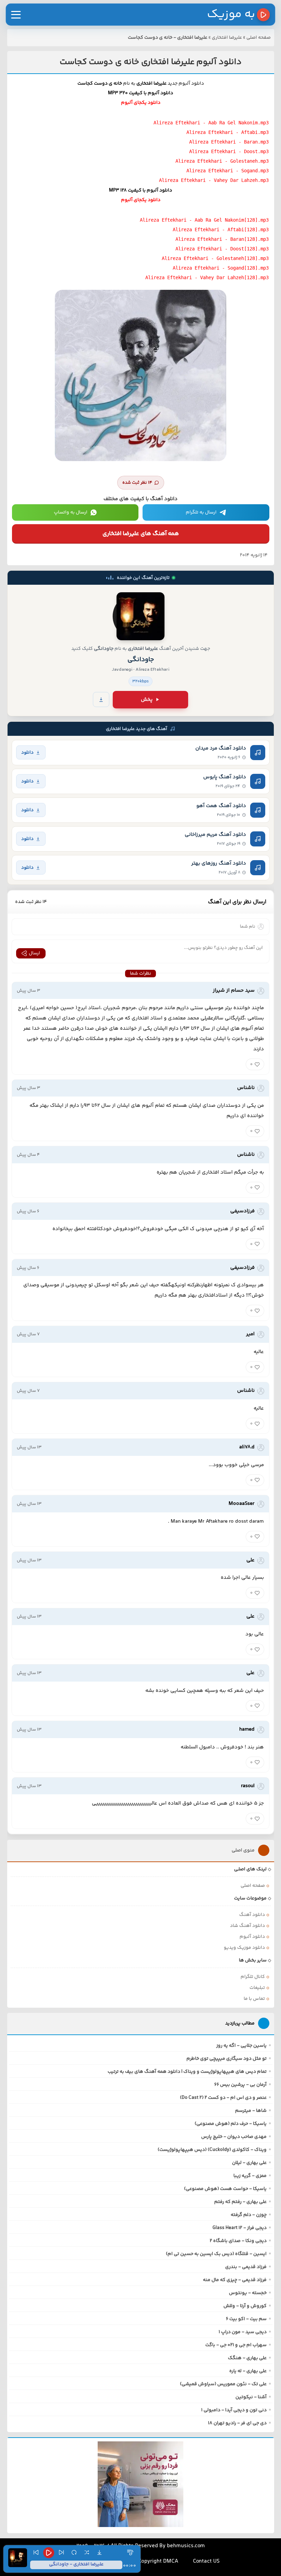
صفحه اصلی (259, 38)
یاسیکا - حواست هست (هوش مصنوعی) (225, 2189)
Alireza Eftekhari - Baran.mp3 (229, 142)
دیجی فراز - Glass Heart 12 (240, 2228)
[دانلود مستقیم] (101, 699)
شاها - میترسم (251, 2111)
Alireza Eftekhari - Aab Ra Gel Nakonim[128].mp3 (204, 220)
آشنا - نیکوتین (251, 2397)
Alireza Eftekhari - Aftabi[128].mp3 (221, 230)
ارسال (34, 953)
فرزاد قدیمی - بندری (246, 2267)
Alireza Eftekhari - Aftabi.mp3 (228, 132)
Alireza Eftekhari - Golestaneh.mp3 (222, 161)
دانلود (27, 752)
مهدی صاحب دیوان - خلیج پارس (234, 2137)
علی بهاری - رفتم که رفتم (240, 2202)
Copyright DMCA (158, 2561)
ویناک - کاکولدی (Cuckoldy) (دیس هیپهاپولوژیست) (212, 2150)
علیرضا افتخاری (227, 38)
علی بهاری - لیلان (249, 2163)
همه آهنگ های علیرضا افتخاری (141, 534)
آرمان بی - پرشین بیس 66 (240, 2085)
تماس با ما (254, 1999)
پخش (147, 700)
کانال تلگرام (253, 1977)
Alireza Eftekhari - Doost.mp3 (229, 151)
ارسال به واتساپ (71, 512)
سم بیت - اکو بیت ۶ (246, 2319)
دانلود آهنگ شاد (247, 1926)
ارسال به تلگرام (201, 512)
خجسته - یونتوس (248, 2293)
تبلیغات (257, 1988)
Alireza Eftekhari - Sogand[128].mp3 (221, 268)
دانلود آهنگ (252, 1915)
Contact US (206, 2561)
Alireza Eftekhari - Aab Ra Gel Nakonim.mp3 (211, 123)
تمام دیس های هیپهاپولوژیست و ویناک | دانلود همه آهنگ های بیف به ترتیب (187, 2072)
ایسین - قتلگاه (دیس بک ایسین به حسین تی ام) (216, 2254)
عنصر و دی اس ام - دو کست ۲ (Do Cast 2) (223, 2098)
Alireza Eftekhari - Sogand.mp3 (228, 171)
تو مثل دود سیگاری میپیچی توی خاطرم (227, 2059)
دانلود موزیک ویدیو (244, 1948)
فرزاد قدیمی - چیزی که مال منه (235, 2280)
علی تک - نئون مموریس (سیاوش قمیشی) (223, 2384)
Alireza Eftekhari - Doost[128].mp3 (222, 249)
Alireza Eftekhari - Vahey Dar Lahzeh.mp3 (214, 180)
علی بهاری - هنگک (247, 2358)
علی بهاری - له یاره (248, 2371)
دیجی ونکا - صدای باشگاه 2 (238, 2241)
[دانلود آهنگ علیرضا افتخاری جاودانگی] (140, 616)
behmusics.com (186, 2546)
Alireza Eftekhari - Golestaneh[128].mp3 (215, 258)
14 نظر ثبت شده (137, 483)
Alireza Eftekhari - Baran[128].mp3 (222, 239)
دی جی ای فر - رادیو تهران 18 (237, 2423)
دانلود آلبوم (252, 1937)
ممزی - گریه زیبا (250, 2176)
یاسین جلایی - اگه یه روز (241, 2046)
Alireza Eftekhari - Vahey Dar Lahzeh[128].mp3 (207, 277)
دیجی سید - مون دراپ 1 (243, 2332)
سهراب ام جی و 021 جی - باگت (236, 2345)
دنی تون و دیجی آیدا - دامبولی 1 (234, 2410)
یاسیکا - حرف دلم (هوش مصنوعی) (231, 2124)
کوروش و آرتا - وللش (245, 2306)
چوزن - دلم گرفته (249, 2215)
